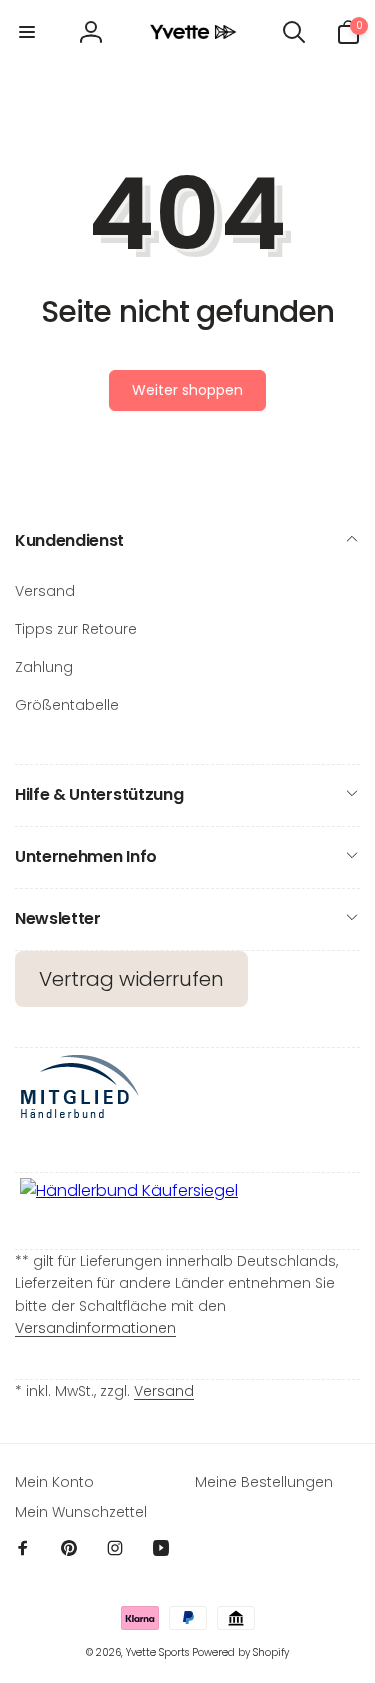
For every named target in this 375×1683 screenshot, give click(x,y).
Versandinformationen (95, 1328)
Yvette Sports (157, 1652)
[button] (27, 32)
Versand (164, 1391)
